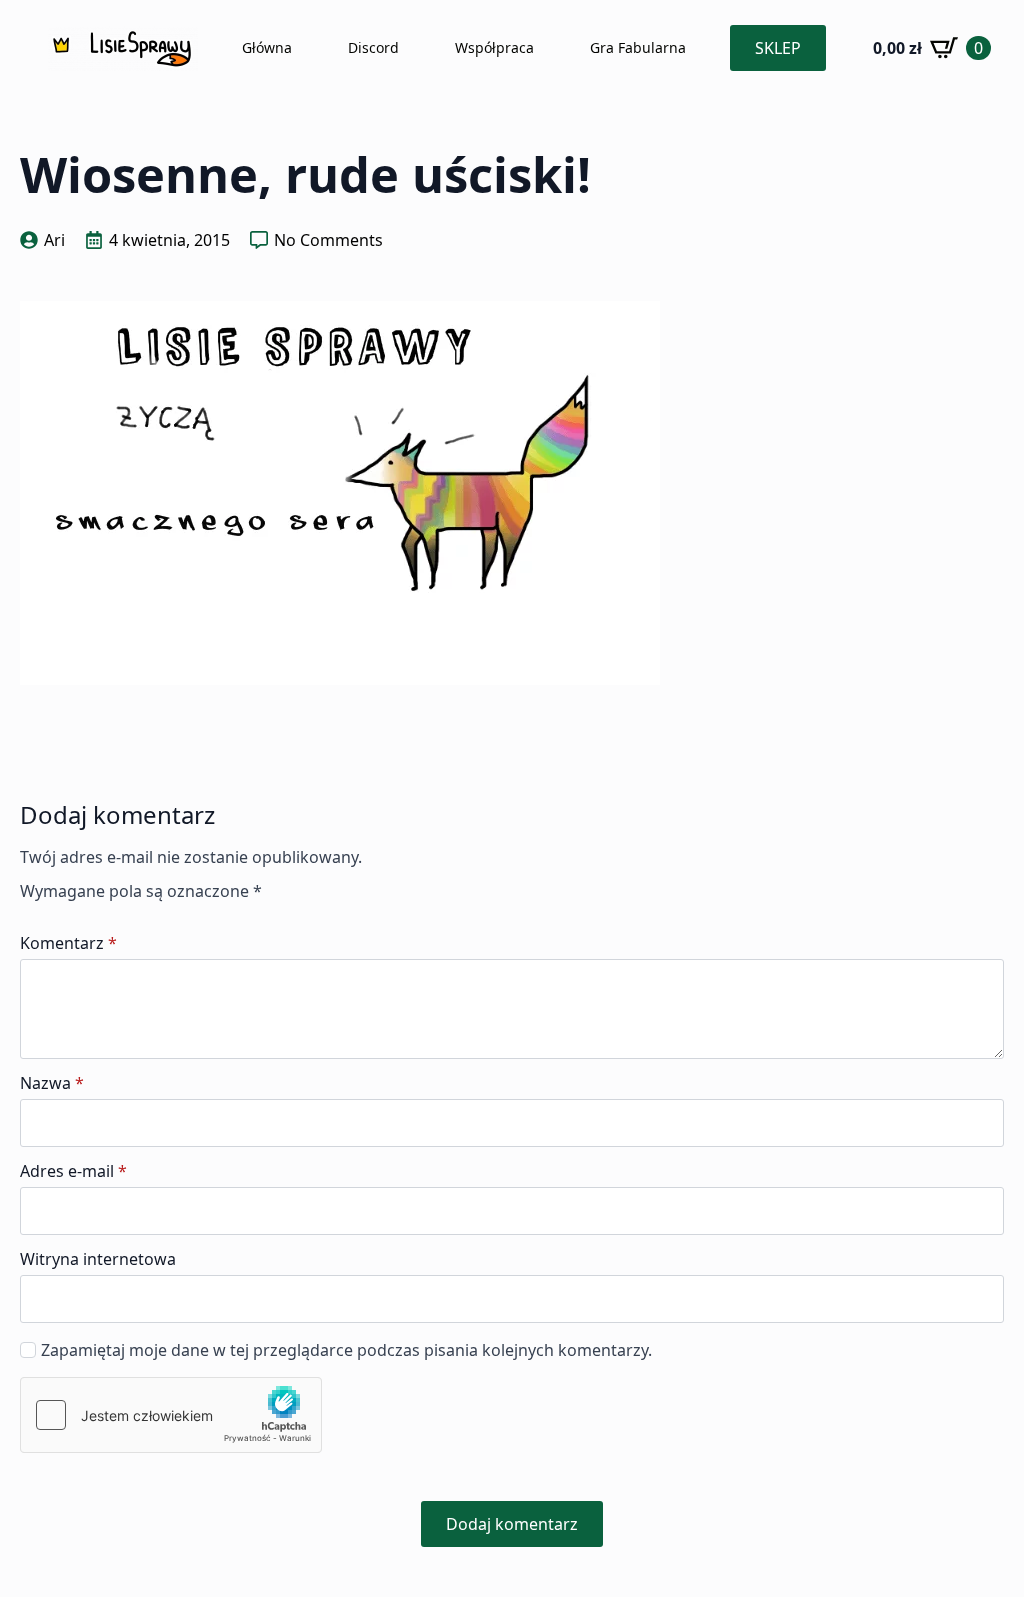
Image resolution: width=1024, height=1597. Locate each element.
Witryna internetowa (98, 1259)
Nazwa (52, 1083)
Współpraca (494, 47)
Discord (373, 47)
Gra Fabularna (638, 47)
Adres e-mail (73, 1171)
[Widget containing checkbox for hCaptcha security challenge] (171, 1415)
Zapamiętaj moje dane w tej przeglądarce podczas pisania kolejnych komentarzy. (346, 1350)
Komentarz (68, 943)
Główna (267, 47)
